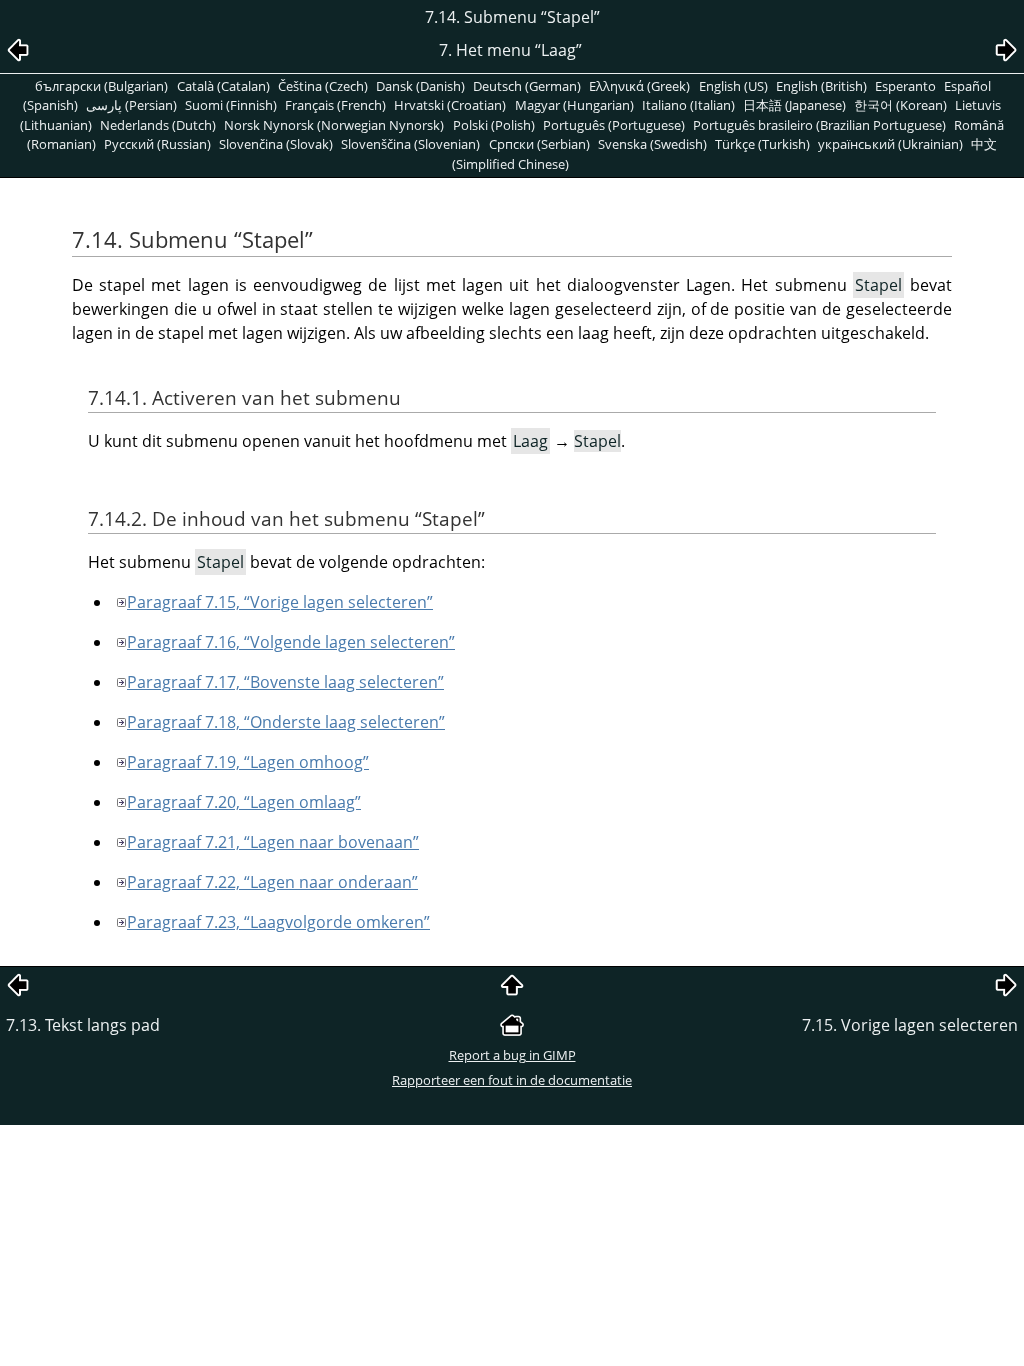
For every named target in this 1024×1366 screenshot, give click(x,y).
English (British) (821, 86)
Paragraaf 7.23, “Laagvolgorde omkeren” (278, 922)
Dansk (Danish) (420, 86)
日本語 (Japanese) (794, 105)
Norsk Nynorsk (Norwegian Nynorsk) (334, 125)
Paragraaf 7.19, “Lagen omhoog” (248, 762)
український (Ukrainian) (890, 144)
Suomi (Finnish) (231, 105)
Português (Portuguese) (614, 125)
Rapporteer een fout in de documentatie (512, 1080)
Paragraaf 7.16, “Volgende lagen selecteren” (291, 642)
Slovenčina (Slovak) (276, 144)
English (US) (733, 86)
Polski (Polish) (494, 125)
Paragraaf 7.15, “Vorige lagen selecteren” (280, 602)
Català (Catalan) (223, 86)
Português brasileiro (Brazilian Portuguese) (819, 125)
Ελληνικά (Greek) (639, 86)
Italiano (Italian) (688, 105)
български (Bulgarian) (101, 86)
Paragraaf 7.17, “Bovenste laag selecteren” (285, 682)
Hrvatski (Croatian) (450, 105)
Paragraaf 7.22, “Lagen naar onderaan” (272, 882)
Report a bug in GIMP (512, 1055)
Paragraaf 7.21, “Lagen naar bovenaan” (273, 842)
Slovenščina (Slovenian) (410, 144)
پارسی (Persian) (131, 105)
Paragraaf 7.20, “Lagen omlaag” (244, 802)
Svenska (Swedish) (652, 144)
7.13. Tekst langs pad (83, 1025)
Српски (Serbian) (539, 144)
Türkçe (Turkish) (762, 144)
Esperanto (905, 86)
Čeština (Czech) (323, 86)
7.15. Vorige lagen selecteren (910, 1025)
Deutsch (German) (527, 86)
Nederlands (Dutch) (158, 125)
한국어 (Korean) (900, 105)
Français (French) (335, 105)
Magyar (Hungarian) (574, 105)
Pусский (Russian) (157, 144)
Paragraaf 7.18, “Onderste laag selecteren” (286, 722)
